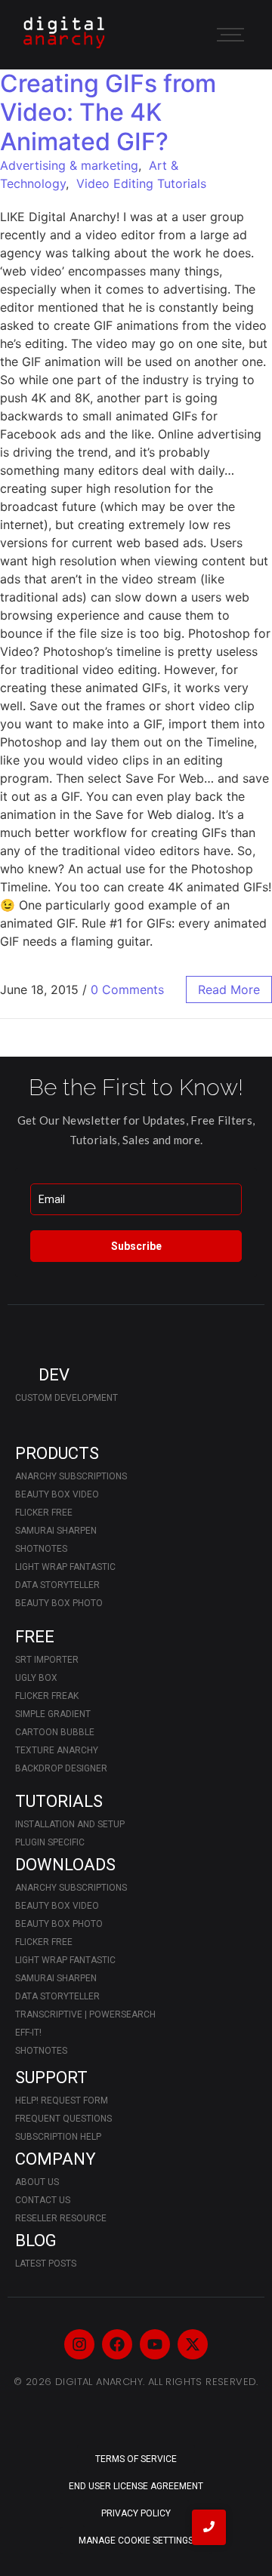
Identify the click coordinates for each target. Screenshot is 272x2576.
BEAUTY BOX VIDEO (57, 1494)
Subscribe (136, 1246)
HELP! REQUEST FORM (62, 2101)
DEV (54, 1375)
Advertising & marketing (69, 165)
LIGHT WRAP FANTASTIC (65, 1567)
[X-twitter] (193, 2344)
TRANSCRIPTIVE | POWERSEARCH (85, 2014)
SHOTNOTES (41, 1549)
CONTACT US (43, 2200)
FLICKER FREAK (47, 1696)
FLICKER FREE (44, 1513)
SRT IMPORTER (47, 1660)
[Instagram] (79, 2344)
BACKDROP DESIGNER (61, 1768)
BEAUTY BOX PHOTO (59, 1603)
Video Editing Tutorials (141, 183)
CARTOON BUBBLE (55, 1732)
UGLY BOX (36, 1678)
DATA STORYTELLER (57, 1585)
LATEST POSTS (46, 2264)
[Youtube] (155, 2344)
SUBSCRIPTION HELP (58, 2137)
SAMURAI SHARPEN (56, 1531)
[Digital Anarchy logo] (64, 32)
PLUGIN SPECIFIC (50, 1842)
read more (229, 989)
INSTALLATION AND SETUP (70, 1824)
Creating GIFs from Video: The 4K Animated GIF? (108, 112)
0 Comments (127, 989)
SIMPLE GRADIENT (53, 1714)
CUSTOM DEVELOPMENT (66, 1398)
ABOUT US (37, 2182)
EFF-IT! (28, 2033)
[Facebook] (117, 2344)
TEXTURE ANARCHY (57, 1750)
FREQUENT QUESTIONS (63, 2119)
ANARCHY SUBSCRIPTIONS (71, 1476)
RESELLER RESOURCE (61, 2218)
